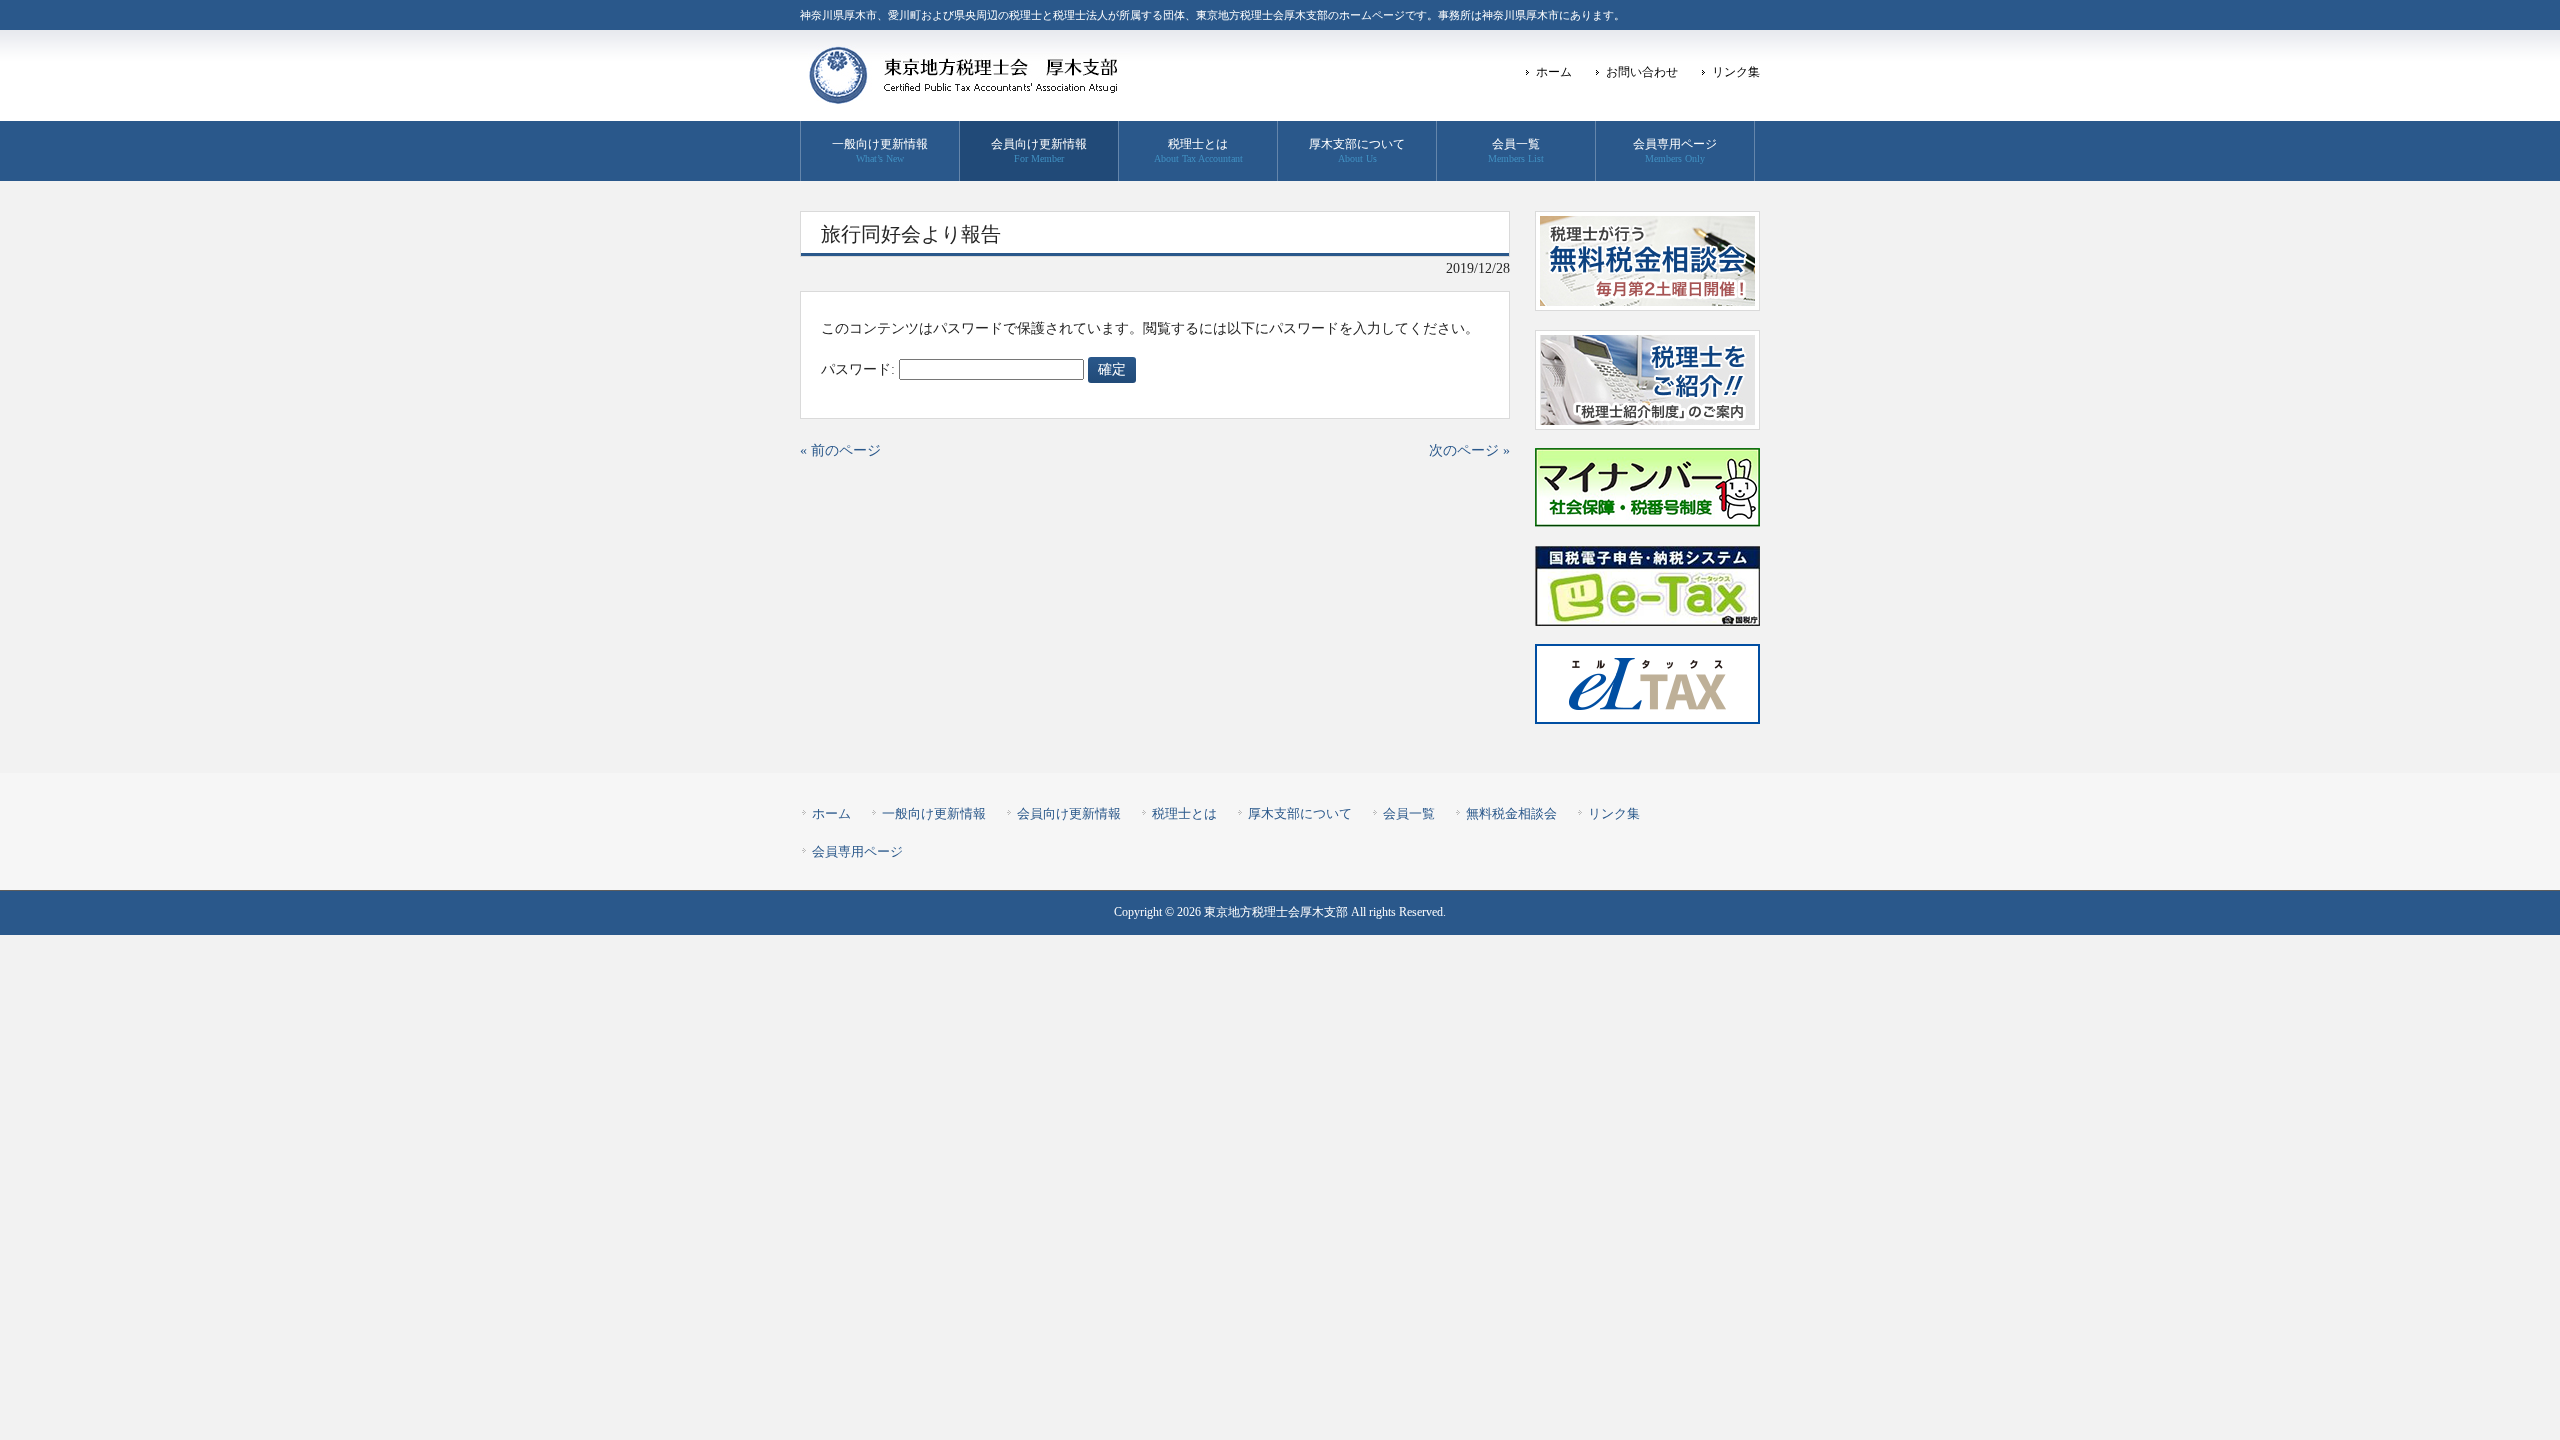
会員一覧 (1409, 813)
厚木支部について (1300, 813)
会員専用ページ (857, 851)
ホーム (1554, 72)
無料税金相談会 (1511, 813)
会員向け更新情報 (1069, 813)
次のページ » (1469, 450)
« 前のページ (840, 450)
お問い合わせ (1642, 72)
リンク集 (1736, 72)
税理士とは (1184, 813)
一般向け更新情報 (934, 813)
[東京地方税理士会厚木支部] (965, 98)
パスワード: (860, 369)
